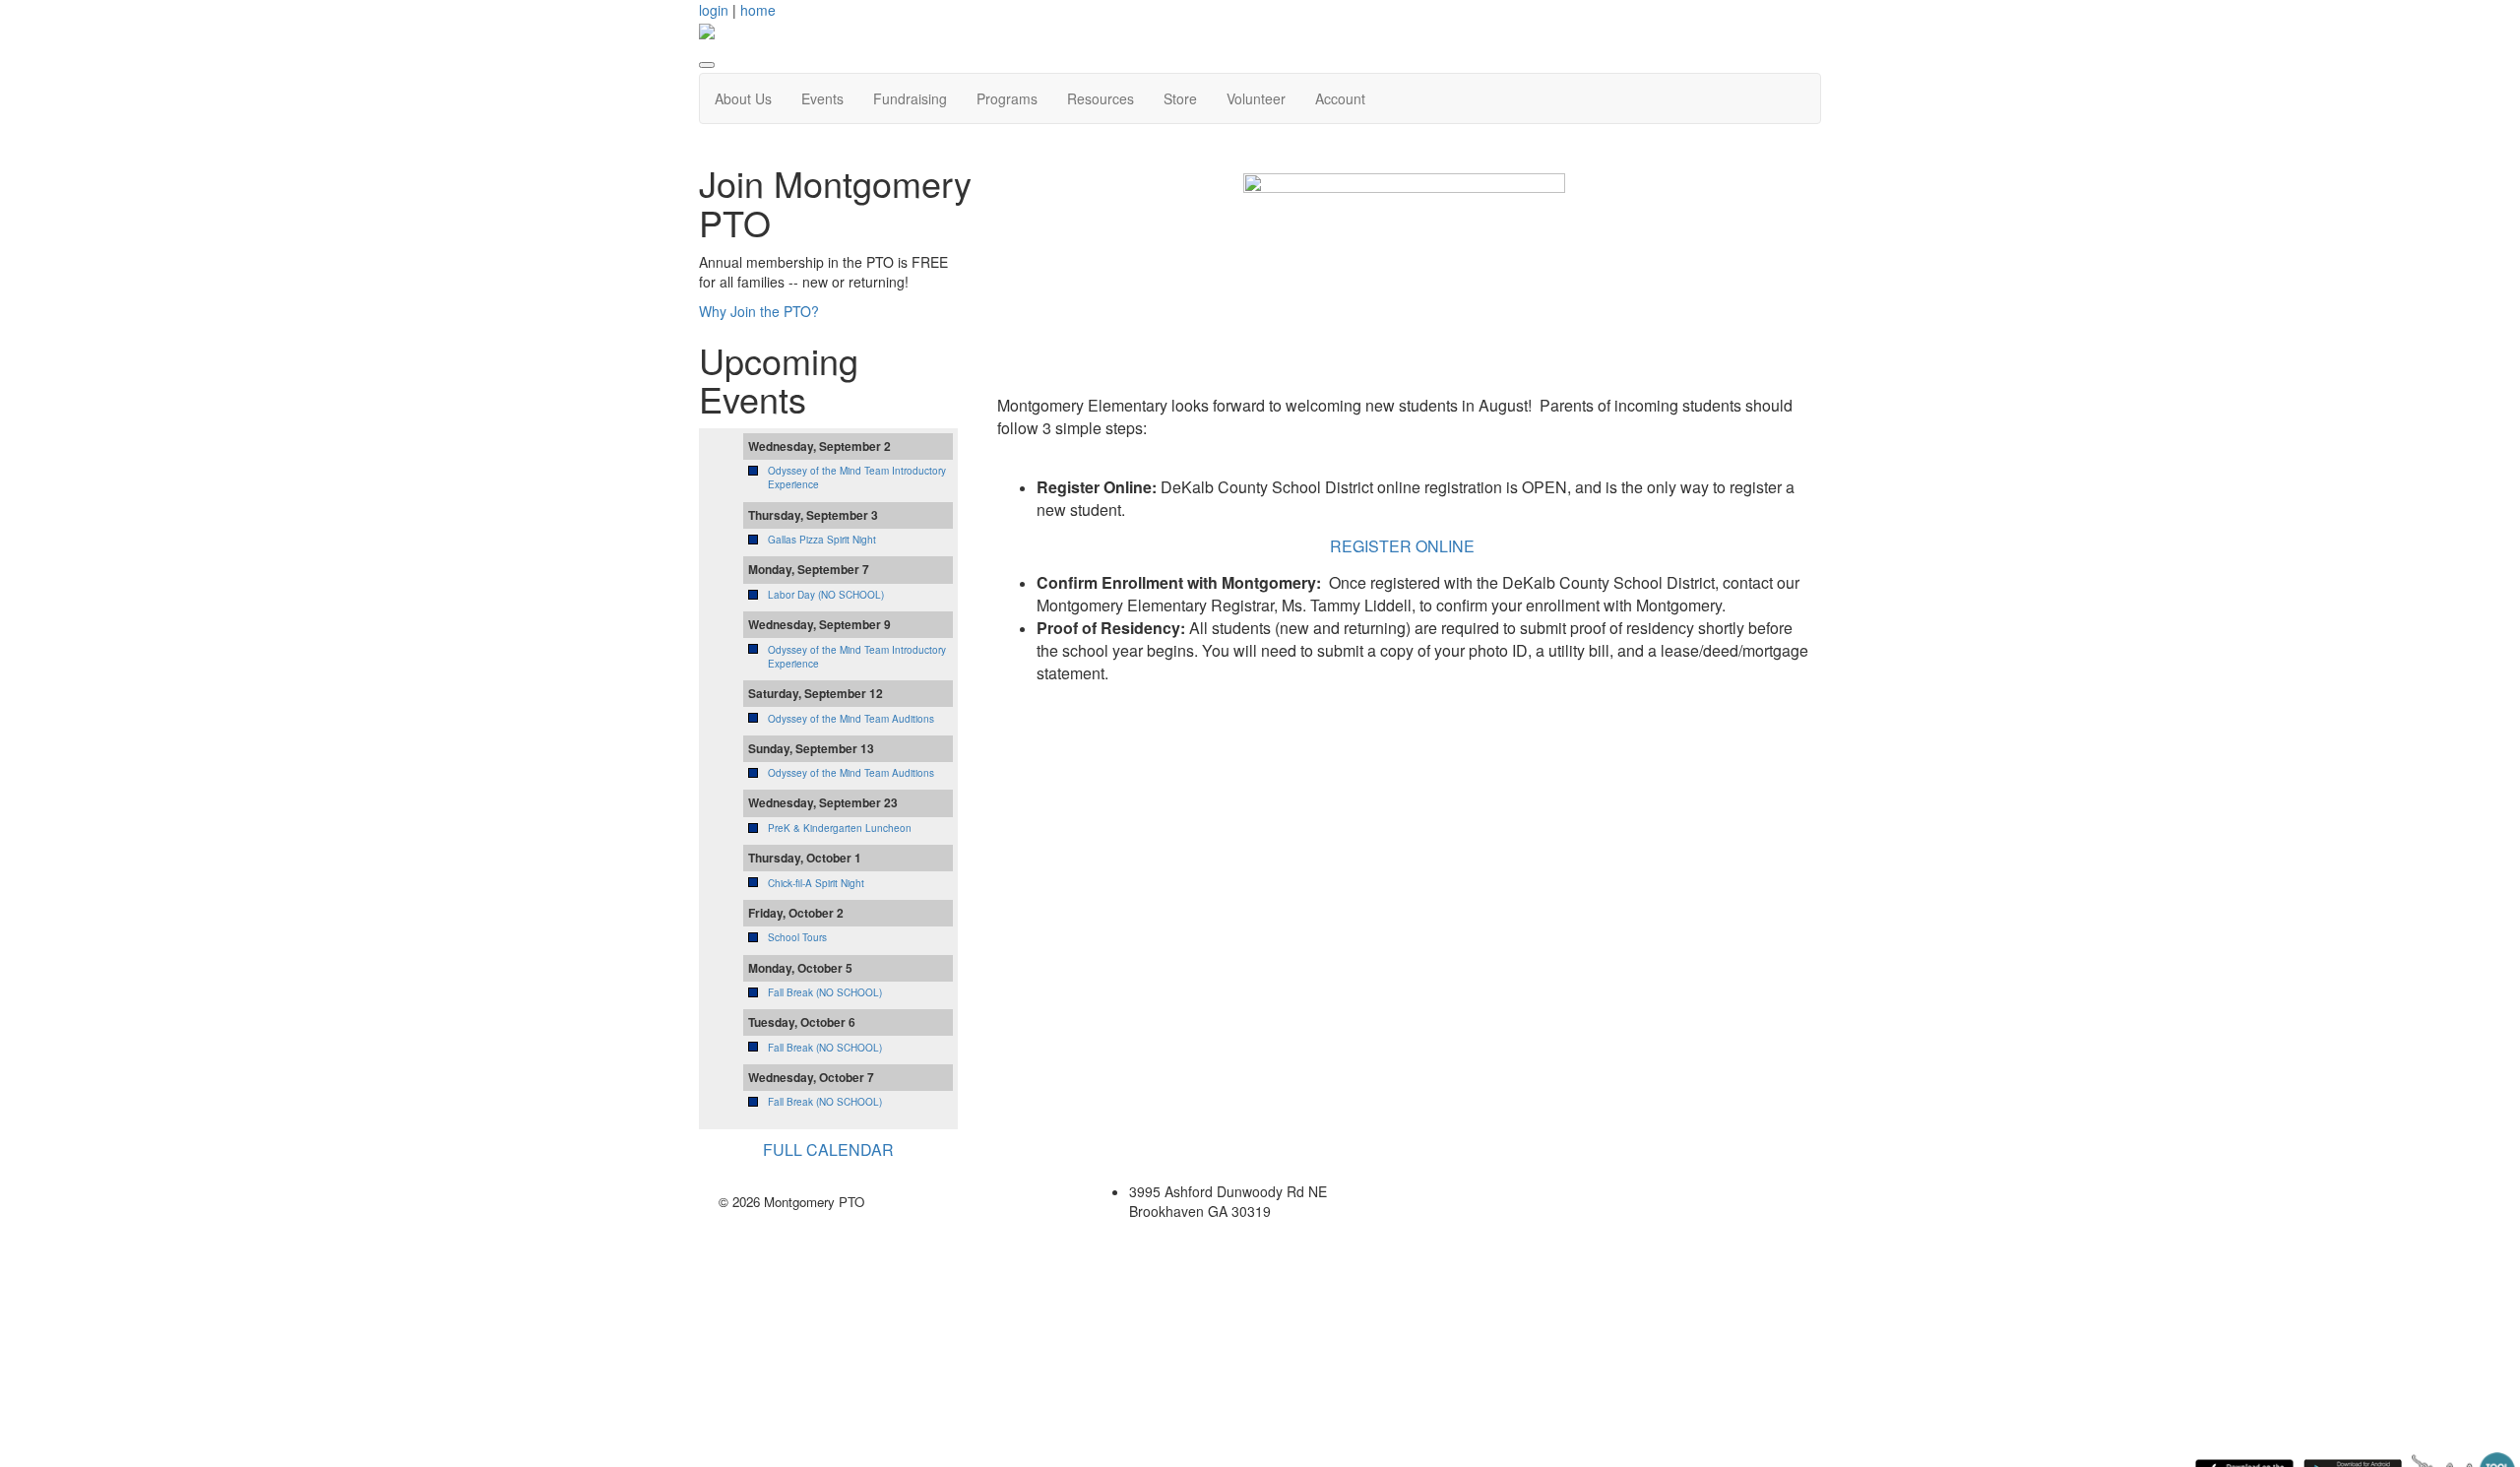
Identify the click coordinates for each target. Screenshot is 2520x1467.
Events (822, 98)
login (714, 10)
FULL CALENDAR (828, 1149)
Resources (1101, 98)
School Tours (797, 937)
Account (1340, 98)
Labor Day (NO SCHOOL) (826, 595)
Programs (1007, 98)
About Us (743, 98)
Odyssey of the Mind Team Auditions (851, 719)
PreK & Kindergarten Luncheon (840, 828)
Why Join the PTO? (759, 311)
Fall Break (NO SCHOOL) (825, 992)
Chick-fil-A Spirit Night (816, 883)
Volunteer (1256, 98)
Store (1180, 98)
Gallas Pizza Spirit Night (822, 540)
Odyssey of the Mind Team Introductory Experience (857, 657)
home (758, 10)
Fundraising (910, 98)
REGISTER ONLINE (1404, 546)
